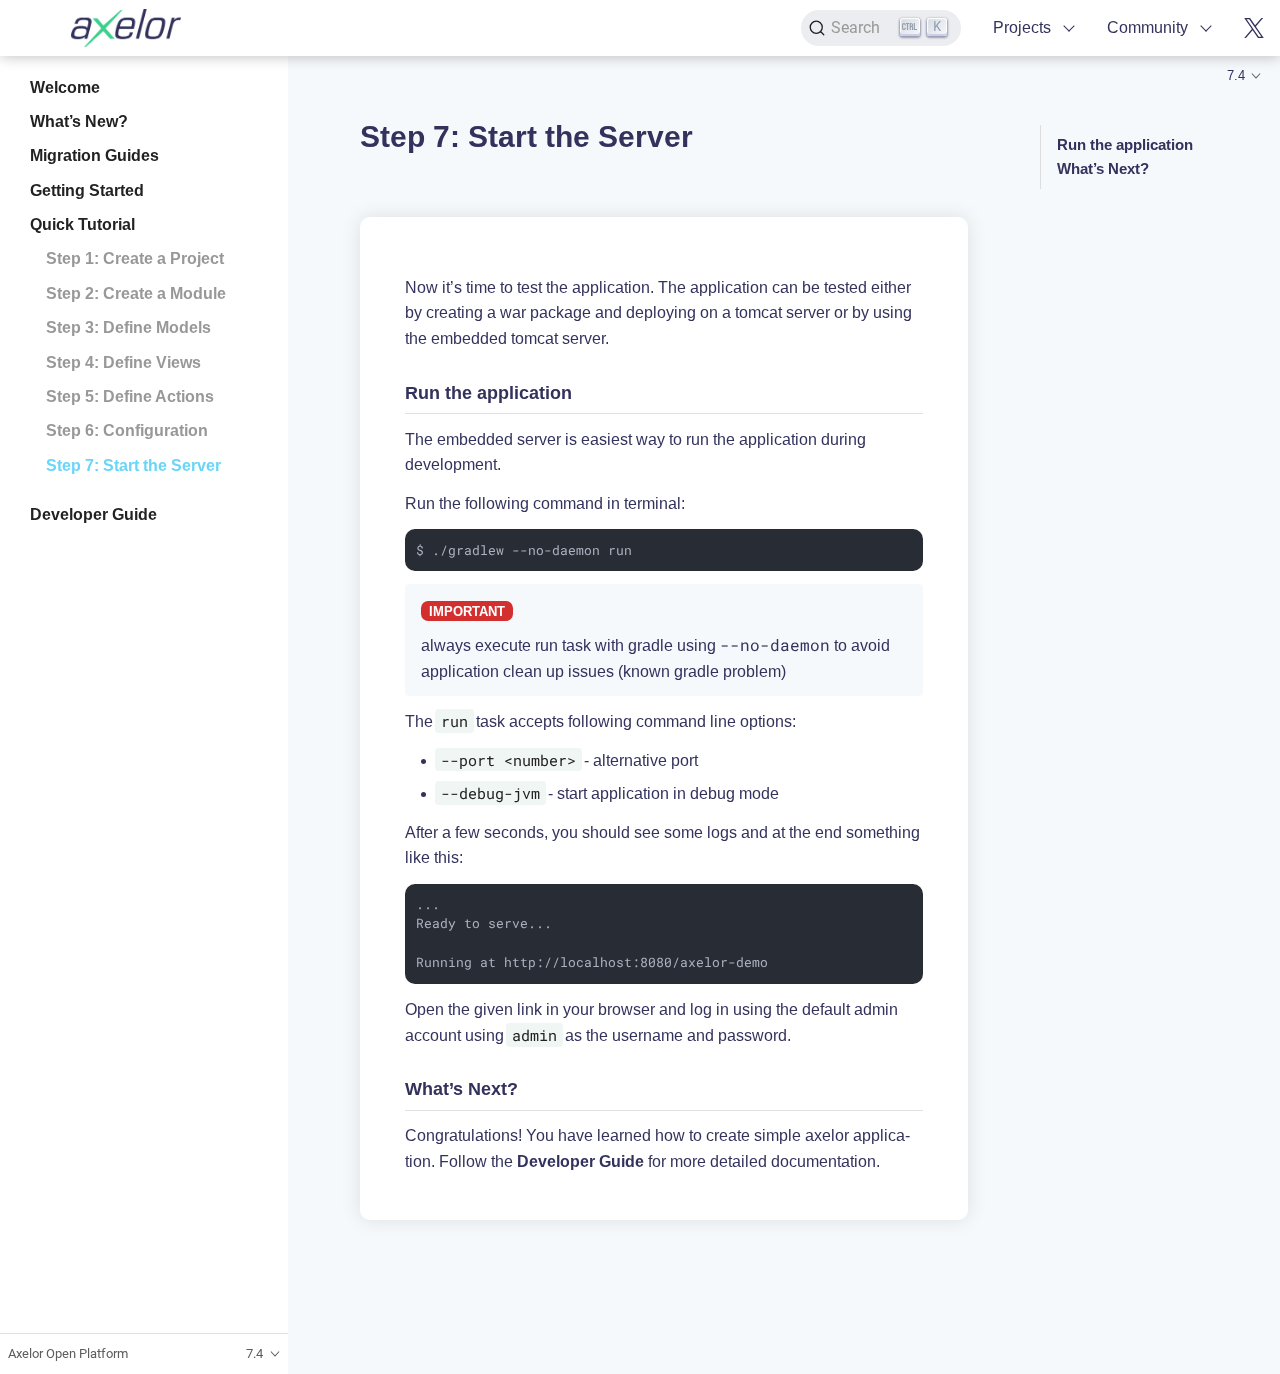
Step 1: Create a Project (135, 259)
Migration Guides (94, 156)
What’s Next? (1103, 168)
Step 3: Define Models (128, 328)
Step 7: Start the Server (133, 465)
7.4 (1236, 75)
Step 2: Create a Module (136, 293)
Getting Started (87, 190)
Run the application (1125, 144)
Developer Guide (93, 514)
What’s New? (79, 121)
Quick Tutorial (82, 224)
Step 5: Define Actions (130, 396)
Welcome (65, 87)
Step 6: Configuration (127, 431)
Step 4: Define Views (123, 362)
